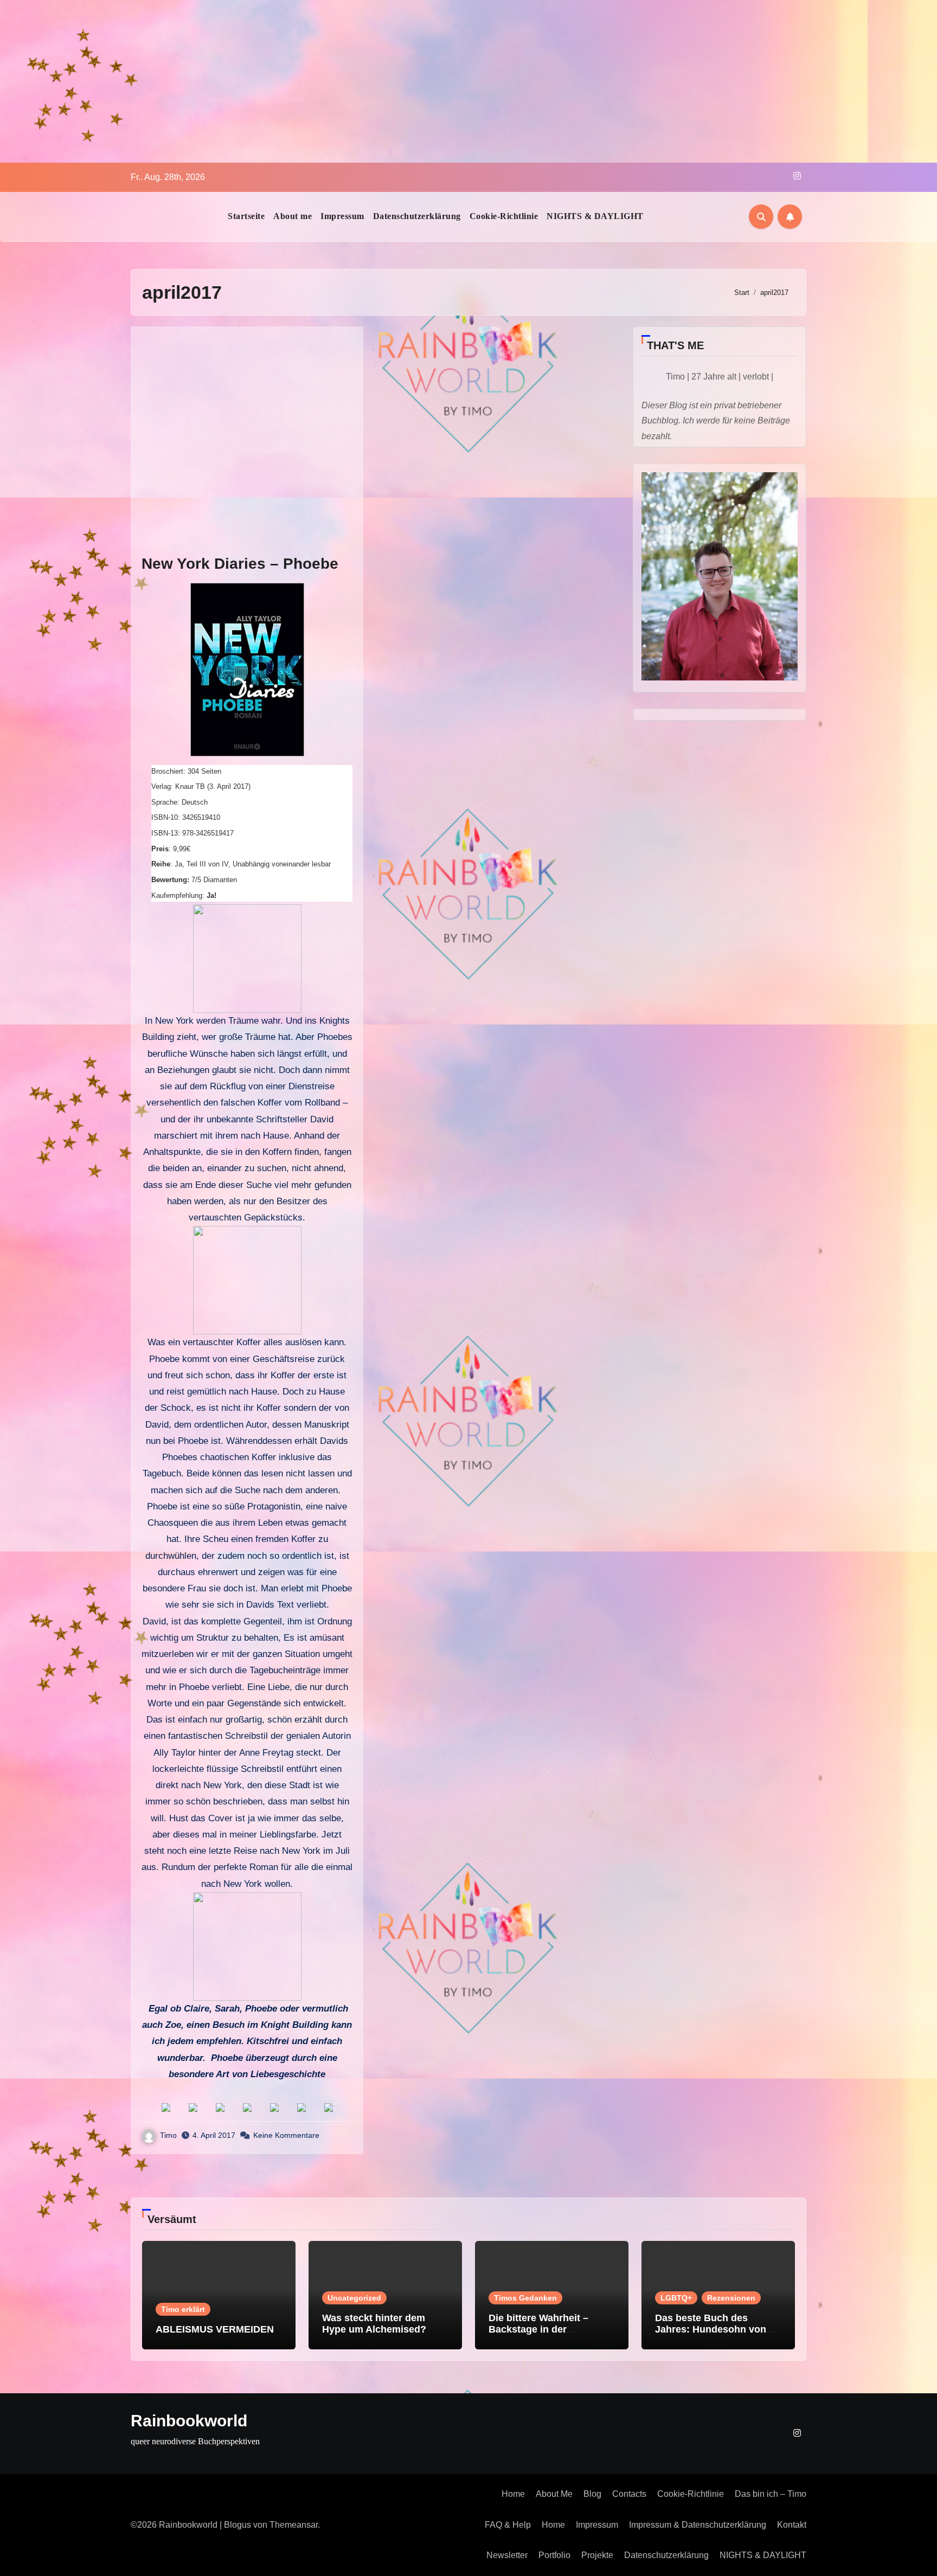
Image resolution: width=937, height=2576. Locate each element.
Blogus (238, 2525)
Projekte (597, 2555)
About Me (554, 2494)
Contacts (629, 2494)
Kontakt (792, 2525)
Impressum (342, 216)
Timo (168, 2135)
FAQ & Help (508, 2525)
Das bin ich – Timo (771, 2494)
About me (293, 216)
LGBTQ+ (676, 2298)
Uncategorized (354, 2298)
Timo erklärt (183, 2309)
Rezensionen (731, 2298)
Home (513, 2494)
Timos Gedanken (525, 2298)
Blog (592, 2494)
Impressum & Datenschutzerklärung (698, 2525)
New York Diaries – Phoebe (240, 564)
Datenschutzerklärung (417, 216)
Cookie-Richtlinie (504, 216)
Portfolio (554, 2555)
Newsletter (507, 2555)
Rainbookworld (189, 2421)
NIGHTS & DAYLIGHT (595, 216)
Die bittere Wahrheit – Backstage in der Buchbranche (538, 2330)
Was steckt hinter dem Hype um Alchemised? (374, 2324)
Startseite (246, 216)
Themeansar (294, 2525)
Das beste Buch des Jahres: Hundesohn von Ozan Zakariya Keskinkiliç (715, 2330)
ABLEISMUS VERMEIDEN (215, 2329)
